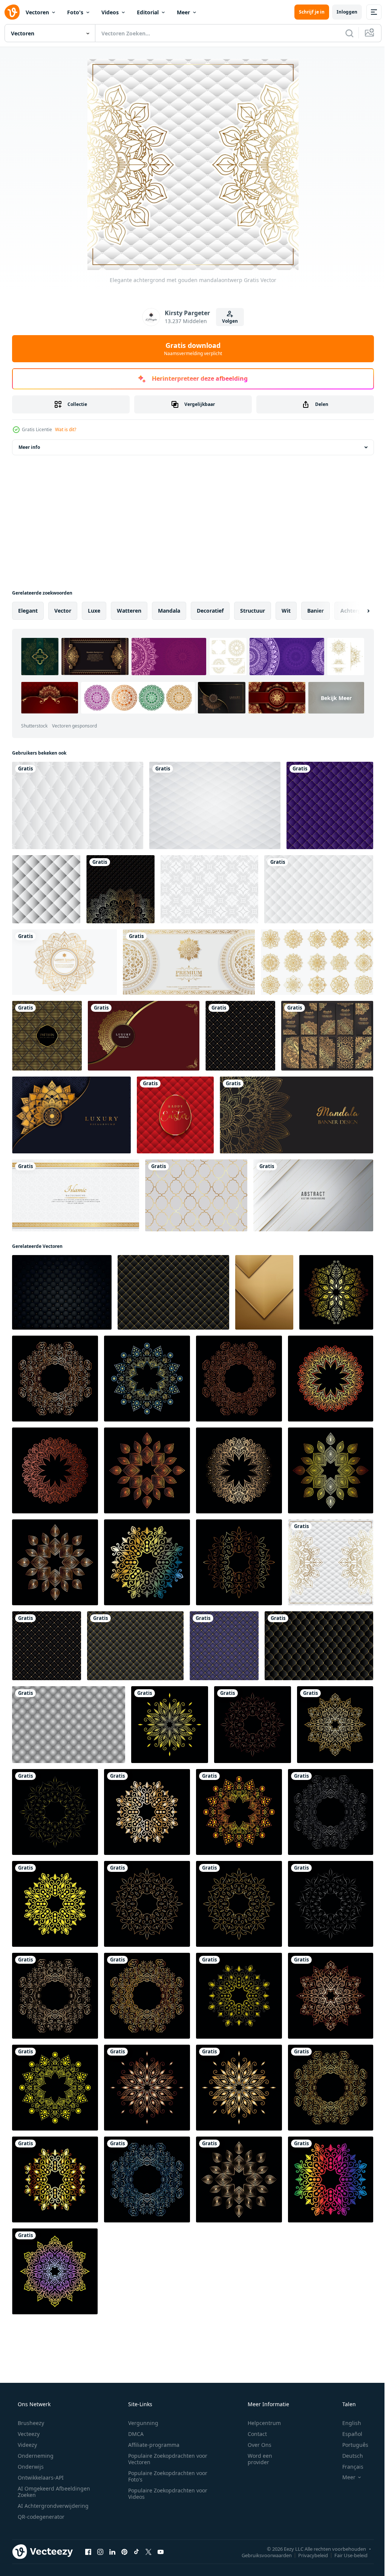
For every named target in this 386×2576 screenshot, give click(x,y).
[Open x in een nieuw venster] (149, 2552)
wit (286, 611)
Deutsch (348, 2456)
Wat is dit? (66, 429)
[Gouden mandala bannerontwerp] (296, 1115)
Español (347, 2434)
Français (348, 2467)
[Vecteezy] (12, 12)
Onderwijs (30, 2467)
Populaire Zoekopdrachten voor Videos (165, 2494)
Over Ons (255, 2445)
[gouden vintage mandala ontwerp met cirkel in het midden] (64, 962)
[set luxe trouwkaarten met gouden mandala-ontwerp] (327, 1036)
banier (316, 611)
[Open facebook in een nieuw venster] (88, 2552)
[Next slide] (356, 611)
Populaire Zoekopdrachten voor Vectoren (165, 2459)
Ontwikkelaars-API (40, 2478)
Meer (183, 12)
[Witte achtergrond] (209, 889)
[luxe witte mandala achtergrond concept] (189, 962)
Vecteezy (28, 2434)
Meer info (29, 447)
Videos (110, 12)
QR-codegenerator (40, 2517)
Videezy (27, 2445)
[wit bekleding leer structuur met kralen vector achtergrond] (319, 889)
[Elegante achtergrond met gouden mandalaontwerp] (331, 1562)
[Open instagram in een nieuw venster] (100, 2552)
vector (63, 611)
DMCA (133, 2434)
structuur (253, 611)
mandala (169, 611)
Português (350, 2445)
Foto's (75, 12)
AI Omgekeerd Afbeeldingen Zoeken (44, 2492)
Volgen (227, 321)
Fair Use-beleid (345, 2555)
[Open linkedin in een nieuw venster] (112, 2552)
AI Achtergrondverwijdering (52, 2506)
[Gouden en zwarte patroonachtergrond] (47, 1036)
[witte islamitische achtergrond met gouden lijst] (76, 1195)
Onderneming (35, 2456)
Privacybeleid (307, 2555)
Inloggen (341, 12)
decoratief (210, 611)
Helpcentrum (259, 2423)
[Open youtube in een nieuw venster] (161, 2552)
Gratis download (190, 349)
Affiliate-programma (151, 2445)
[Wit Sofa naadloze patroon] (46, 889)
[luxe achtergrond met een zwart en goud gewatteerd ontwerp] (240, 1036)
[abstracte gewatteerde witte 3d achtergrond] (78, 805)
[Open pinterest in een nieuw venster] (124, 2552)
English (347, 2423)
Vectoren (37, 12)
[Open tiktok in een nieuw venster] (136, 2552)
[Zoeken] (344, 33)
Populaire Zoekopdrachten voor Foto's (165, 2476)
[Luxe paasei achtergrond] (175, 1115)
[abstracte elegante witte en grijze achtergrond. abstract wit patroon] (313, 1195)
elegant (28, 611)
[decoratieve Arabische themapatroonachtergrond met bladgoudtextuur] (196, 1195)
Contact (252, 2434)
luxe (94, 611)
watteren (129, 611)
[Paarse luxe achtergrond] (330, 805)
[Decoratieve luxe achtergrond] (120, 889)
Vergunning (141, 2423)
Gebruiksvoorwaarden (261, 2555)
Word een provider (255, 2459)
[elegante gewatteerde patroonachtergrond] (224, 1646)
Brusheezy (30, 2423)
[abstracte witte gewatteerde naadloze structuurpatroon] (215, 805)
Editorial (148, 12)
